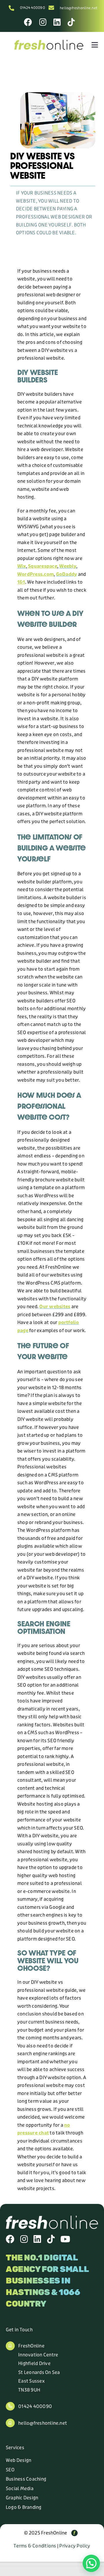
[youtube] (65, 2239)
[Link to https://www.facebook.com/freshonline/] (28, 22)
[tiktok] (51, 2239)
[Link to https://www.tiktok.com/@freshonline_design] (71, 22)
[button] (91, 2563)
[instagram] (24, 2239)
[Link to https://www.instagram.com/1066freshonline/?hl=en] (43, 22)
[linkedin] (37, 2239)
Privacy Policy (75, 2546)
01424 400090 (32, 8)
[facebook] (10, 2239)
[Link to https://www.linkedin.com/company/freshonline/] (57, 22)
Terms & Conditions (35, 2546)
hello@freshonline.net (79, 8)
